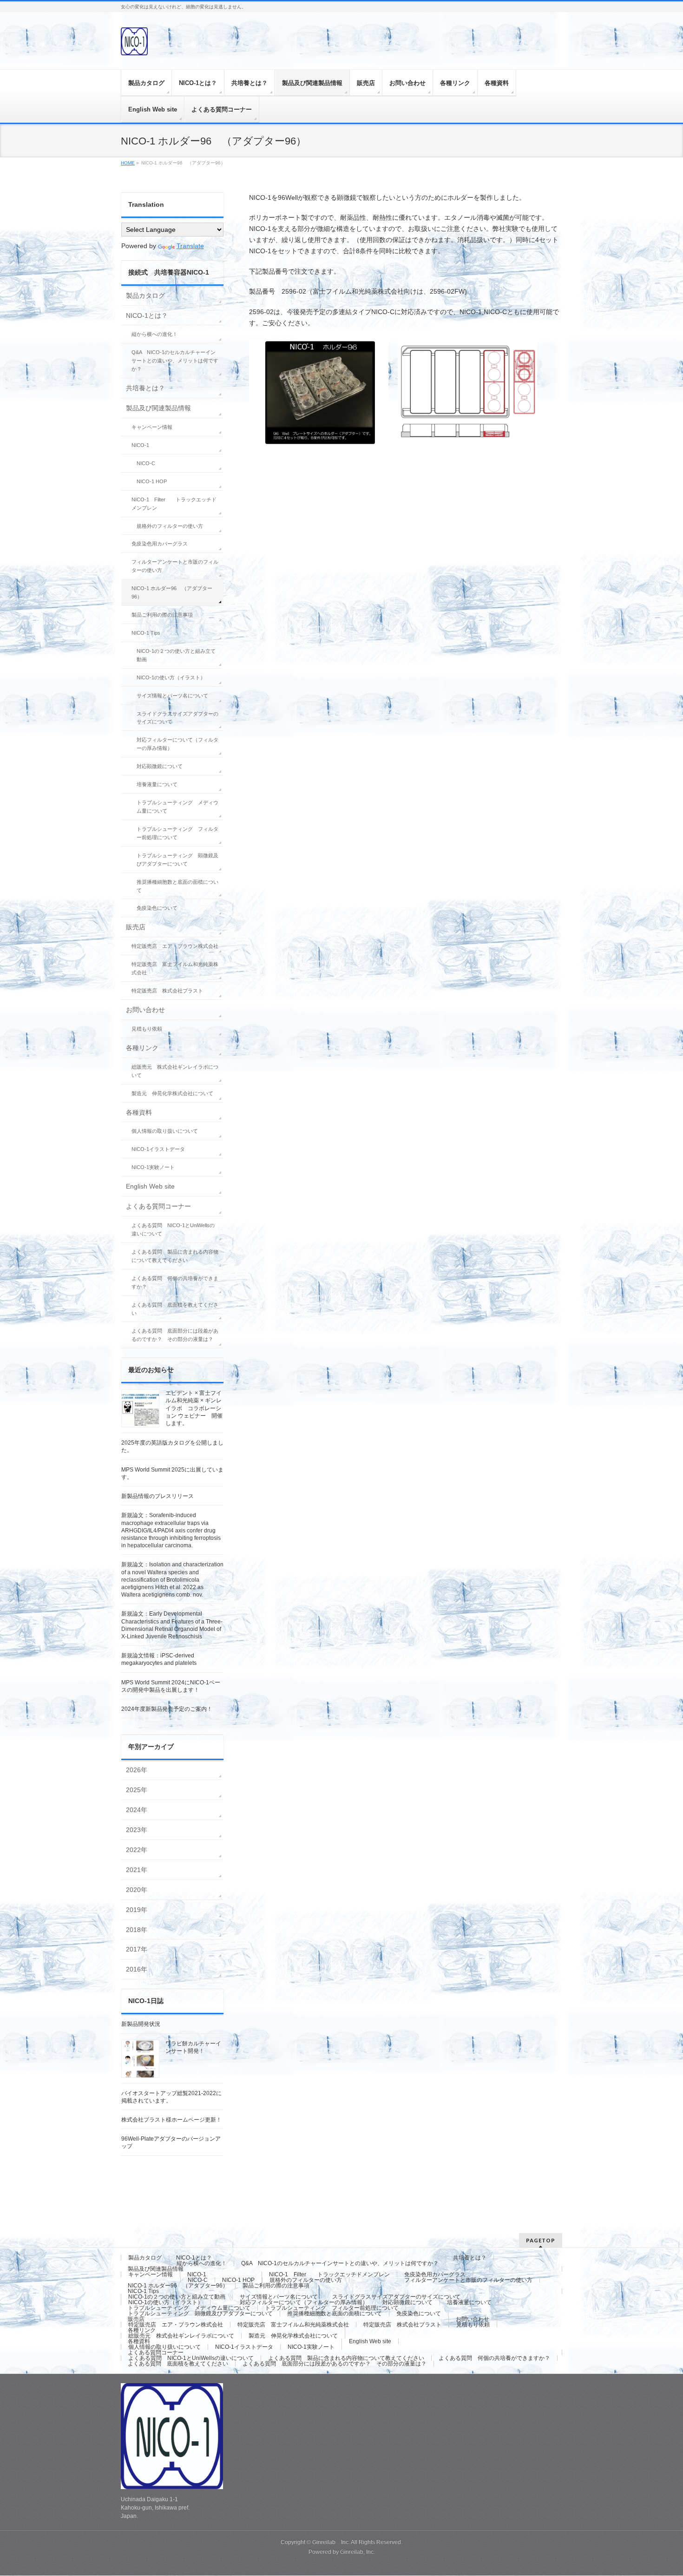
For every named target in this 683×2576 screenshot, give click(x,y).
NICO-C (146, 463)
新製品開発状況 (141, 2024)
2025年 (137, 1790)
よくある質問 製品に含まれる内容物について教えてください (175, 1256)
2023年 (137, 1830)
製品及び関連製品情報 (158, 408)
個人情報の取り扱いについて (165, 1131)
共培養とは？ (145, 388)
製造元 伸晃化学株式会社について (172, 1093)
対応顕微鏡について (160, 766)
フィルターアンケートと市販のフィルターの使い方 (175, 566)
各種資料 (139, 1112)
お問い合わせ (145, 1010)
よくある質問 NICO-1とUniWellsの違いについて (173, 1229)
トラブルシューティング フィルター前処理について (177, 833)
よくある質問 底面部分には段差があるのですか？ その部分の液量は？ (175, 1335)
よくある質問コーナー (158, 1206)
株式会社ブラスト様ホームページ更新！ (171, 2120)
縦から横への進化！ (154, 334)
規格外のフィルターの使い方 (170, 526)
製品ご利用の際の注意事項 (162, 615)
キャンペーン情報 (152, 427)
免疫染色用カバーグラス (160, 544)
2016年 (137, 1969)
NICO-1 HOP (152, 481)
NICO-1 (140, 445)
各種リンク (142, 1048)
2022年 (137, 1850)
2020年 (137, 1890)
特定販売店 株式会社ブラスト (167, 991)
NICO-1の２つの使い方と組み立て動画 (176, 655)
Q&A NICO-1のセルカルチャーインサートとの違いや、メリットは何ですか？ (175, 361)
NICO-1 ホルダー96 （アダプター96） (172, 592)
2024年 (137, 1810)
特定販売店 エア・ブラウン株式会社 (175, 946)
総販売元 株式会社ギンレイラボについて (175, 1071)
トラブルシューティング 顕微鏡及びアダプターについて (177, 860)
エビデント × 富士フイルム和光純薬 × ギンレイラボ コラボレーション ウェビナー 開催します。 (194, 1408)
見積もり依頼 (147, 1029)
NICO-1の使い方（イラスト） (171, 677)
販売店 (136, 927)
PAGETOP (541, 2240)
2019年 (137, 1910)
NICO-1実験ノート (153, 1167)
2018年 (137, 1930)
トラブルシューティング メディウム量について (177, 807)
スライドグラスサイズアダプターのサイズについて (177, 718)
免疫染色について (157, 908)
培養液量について (157, 784)
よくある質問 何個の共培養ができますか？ (175, 1282)
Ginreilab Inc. (331, 2542)
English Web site (150, 1186)
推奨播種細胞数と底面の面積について (177, 886)
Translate (190, 246)
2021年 (137, 1870)
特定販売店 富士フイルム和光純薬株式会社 (175, 968)
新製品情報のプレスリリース (158, 1496)
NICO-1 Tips (146, 633)
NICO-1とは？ (147, 315)
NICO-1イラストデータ (158, 1149)
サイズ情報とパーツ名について (172, 696)
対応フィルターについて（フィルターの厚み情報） (177, 744)
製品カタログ (145, 296)
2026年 (137, 1770)
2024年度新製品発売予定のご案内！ (167, 1709)
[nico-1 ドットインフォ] (134, 45)
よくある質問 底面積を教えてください (175, 1309)
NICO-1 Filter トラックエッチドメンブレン (174, 504)
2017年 (137, 1949)
